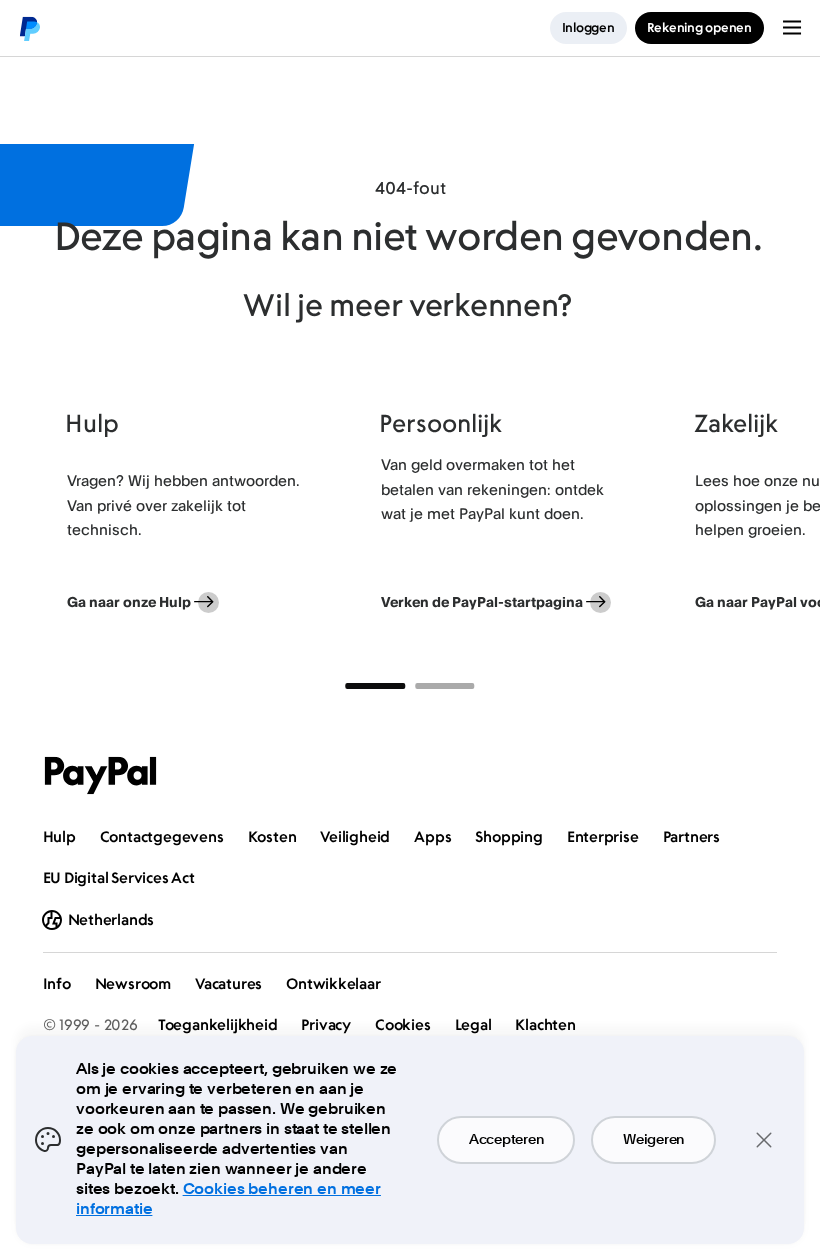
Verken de (482, 601)
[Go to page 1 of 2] (375, 686)
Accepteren (506, 1140)
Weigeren (653, 1140)
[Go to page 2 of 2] (445, 686)
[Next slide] (777, 516)
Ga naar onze (129, 601)
